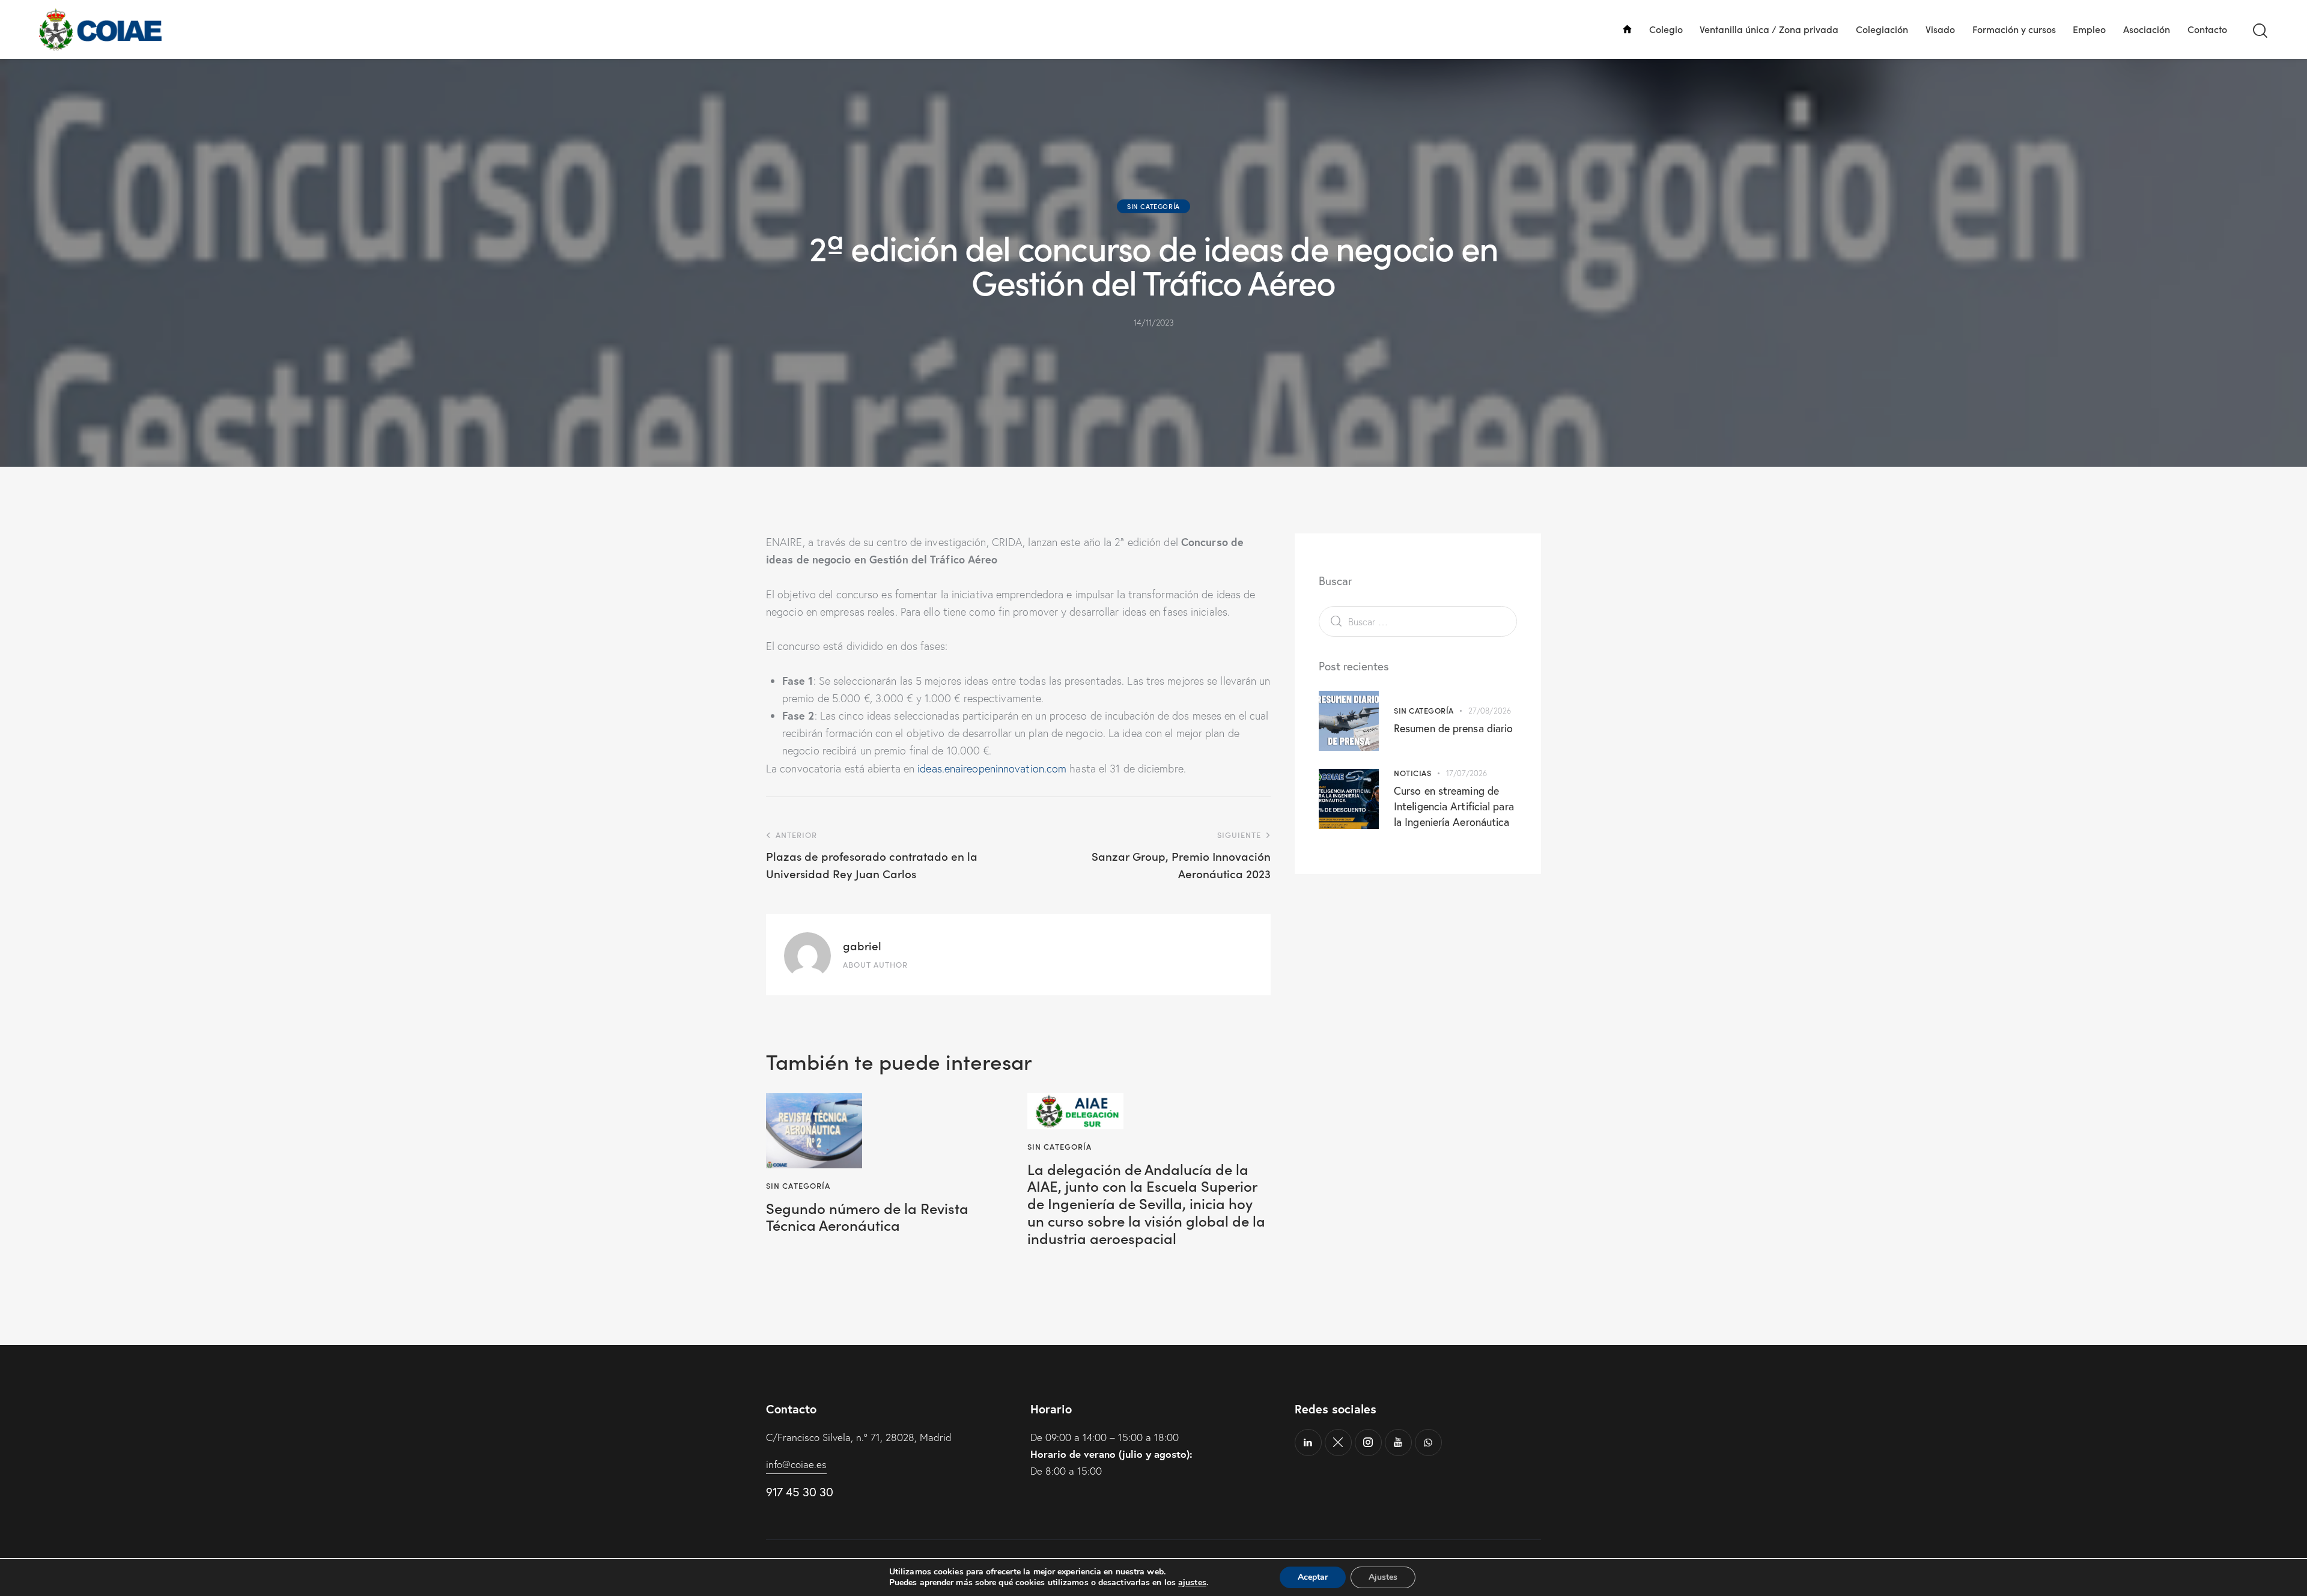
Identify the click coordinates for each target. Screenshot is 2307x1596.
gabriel (862, 945)
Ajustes (1383, 1577)
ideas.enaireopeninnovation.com (992, 769)
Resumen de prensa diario (1453, 728)
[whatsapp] (1428, 1443)
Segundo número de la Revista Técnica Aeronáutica (867, 1217)
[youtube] (1398, 1443)
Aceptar (1313, 1577)
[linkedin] (1308, 1443)
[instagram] (1368, 1443)
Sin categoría (1153, 206)
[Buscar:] (1418, 621)
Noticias (1412, 773)
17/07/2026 (1467, 773)
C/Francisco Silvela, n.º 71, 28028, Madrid (859, 1437)
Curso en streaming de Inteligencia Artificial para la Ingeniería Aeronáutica (1454, 806)
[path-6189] (1338, 1443)
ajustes (1192, 1583)
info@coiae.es (796, 1464)
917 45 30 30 (799, 1492)
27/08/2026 (1490, 711)
